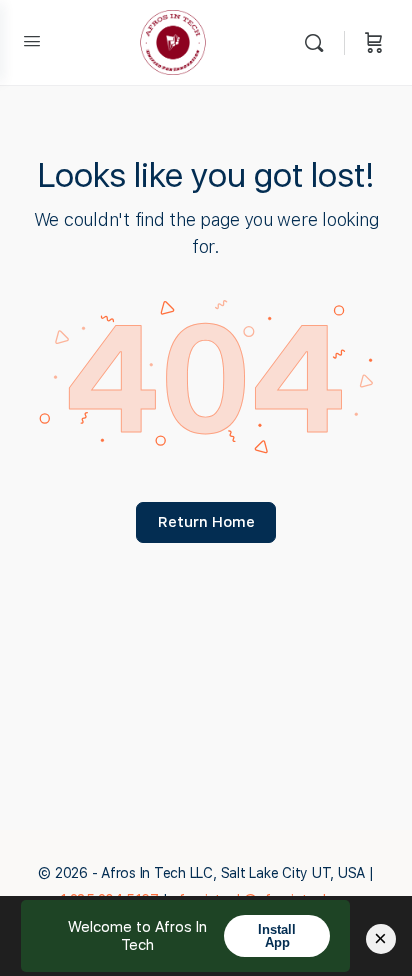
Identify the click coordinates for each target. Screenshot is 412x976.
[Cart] (374, 42)
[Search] (319, 42)
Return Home (206, 522)
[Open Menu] (32, 40)
